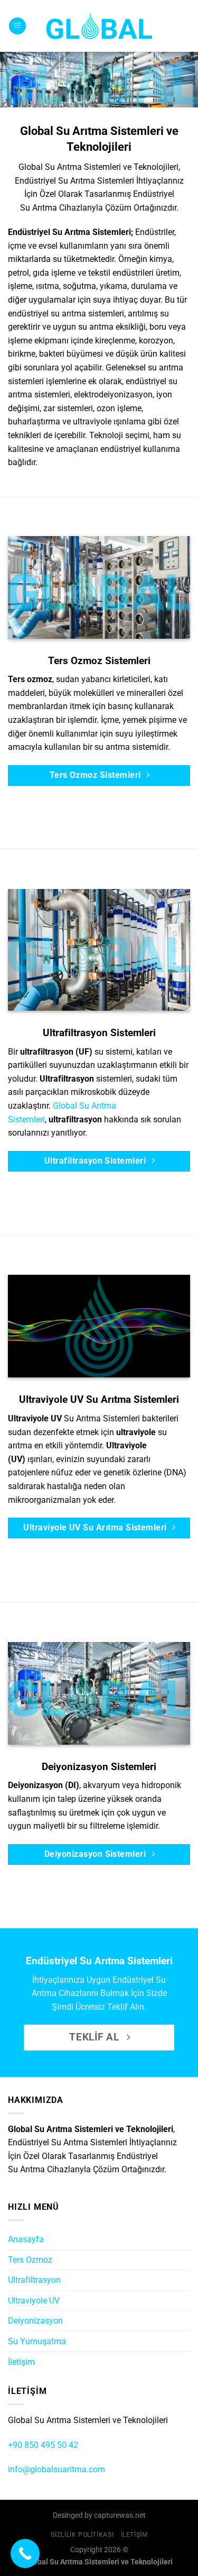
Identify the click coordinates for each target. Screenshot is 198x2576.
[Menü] (17, 26)
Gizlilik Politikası (82, 2535)
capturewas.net (120, 2515)
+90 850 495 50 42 (43, 2445)
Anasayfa (26, 2239)
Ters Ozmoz (30, 2260)
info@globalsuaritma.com (56, 2469)
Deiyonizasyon (35, 2321)
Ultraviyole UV (34, 2301)
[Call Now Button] (25, 2554)
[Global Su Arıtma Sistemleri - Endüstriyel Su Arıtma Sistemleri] (99, 26)
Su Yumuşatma (37, 2341)
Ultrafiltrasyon (34, 2280)
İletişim (21, 2362)
